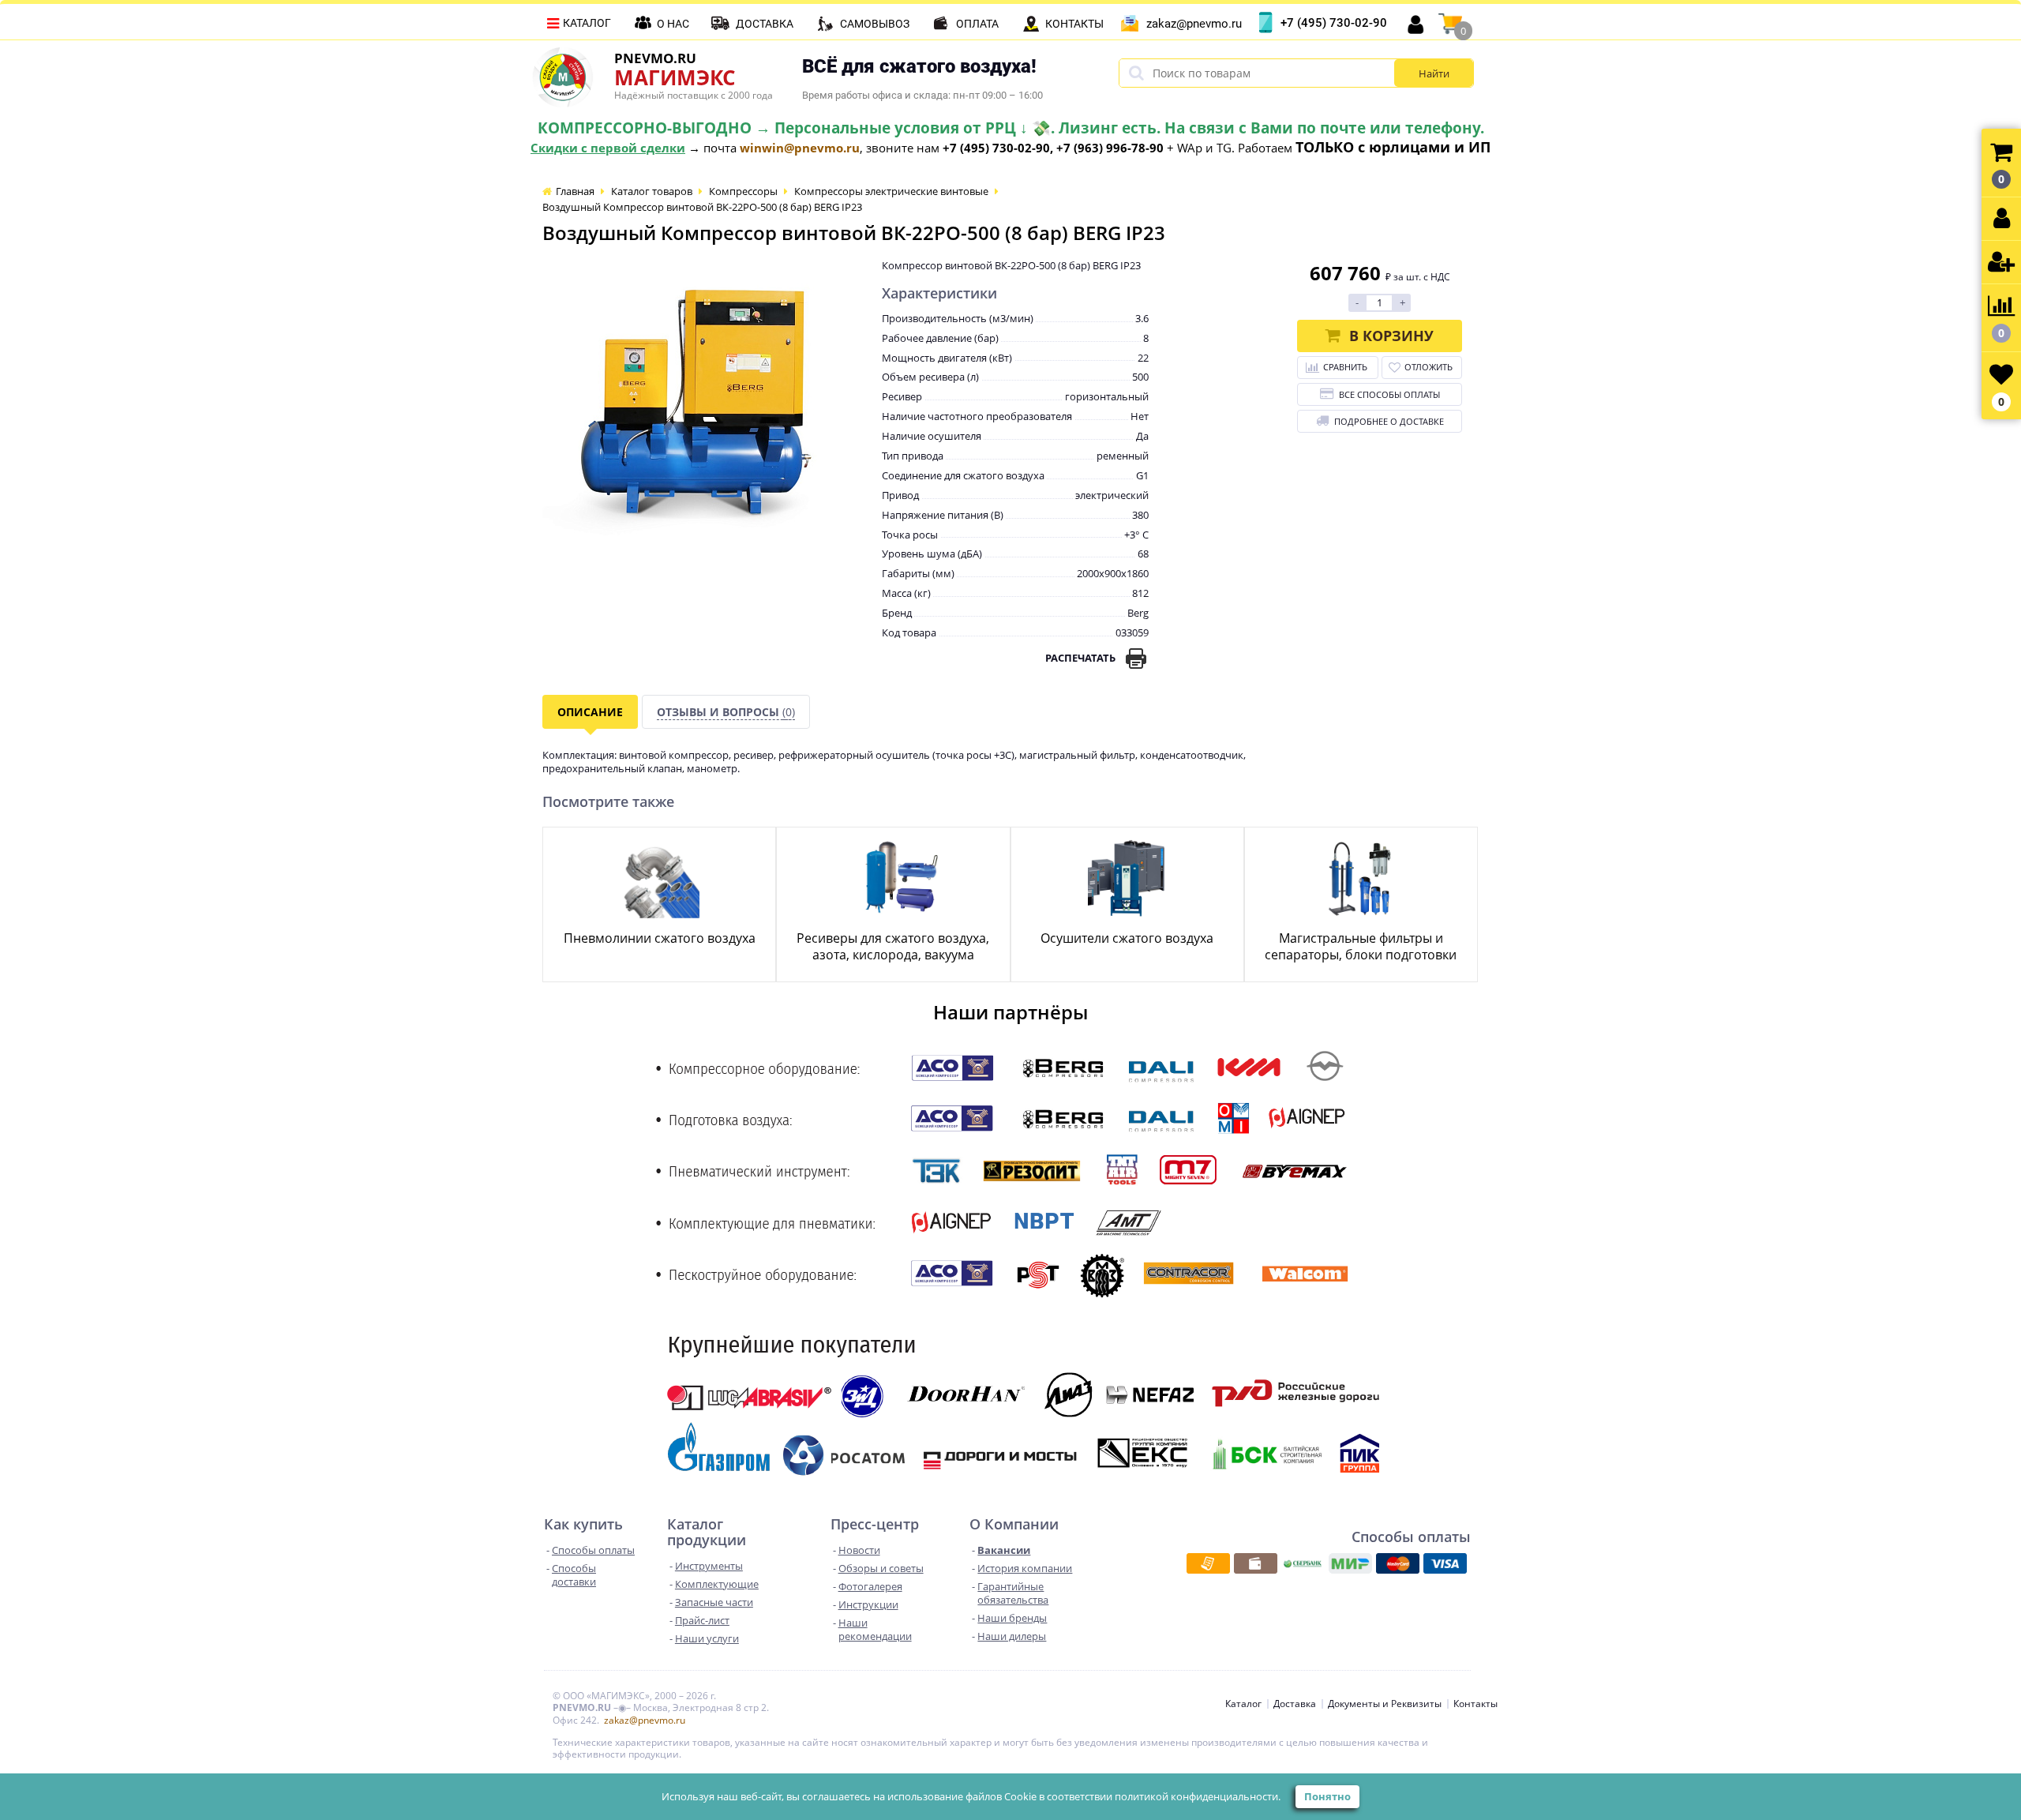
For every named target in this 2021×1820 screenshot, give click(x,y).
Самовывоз (875, 24)
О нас (673, 24)
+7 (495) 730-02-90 (1334, 23)
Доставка (765, 24)
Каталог (587, 23)
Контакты (1074, 24)
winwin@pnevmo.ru (800, 148)
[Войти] (2001, 219)
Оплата (977, 24)
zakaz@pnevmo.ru (1194, 24)
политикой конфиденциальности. (1198, 1796)
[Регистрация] (2001, 263)
